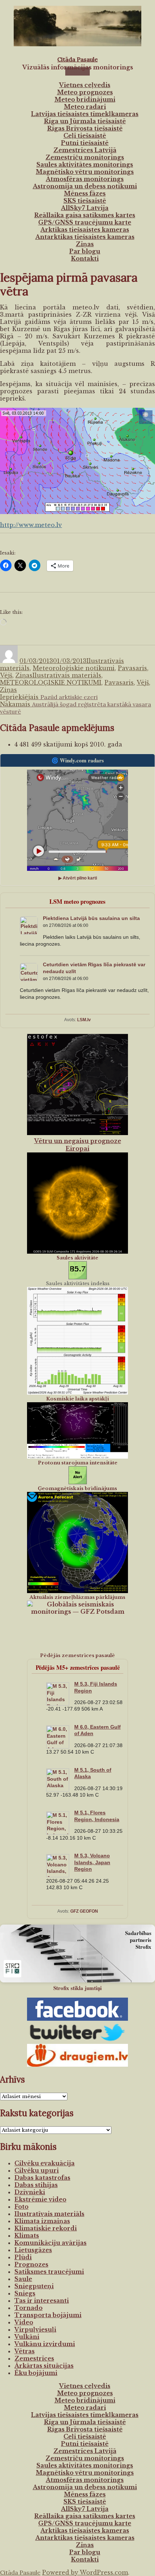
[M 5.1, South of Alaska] (58, 1790)
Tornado (28, 2308)
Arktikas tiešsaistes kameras (85, 230)
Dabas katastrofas (42, 2178)
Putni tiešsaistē (85, 143)
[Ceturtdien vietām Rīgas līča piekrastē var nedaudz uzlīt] (29, 979)
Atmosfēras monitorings (85, 179)
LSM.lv (84, 1020)
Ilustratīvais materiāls (67, 675)
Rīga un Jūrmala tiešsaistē (85, 121)
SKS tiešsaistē (85, 201)
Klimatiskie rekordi (46, 2228)
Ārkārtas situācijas (44, 2366)
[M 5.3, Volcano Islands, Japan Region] (58, 1876)
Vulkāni (27, 2337)
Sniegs (25, 2293)
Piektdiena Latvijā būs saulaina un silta (91, 918)
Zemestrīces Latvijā (85, 150)
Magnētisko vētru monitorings (85, 172)
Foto (21, 2207)
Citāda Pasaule (77, 59)
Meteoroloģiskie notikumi (74, 668)
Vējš (6, 675)
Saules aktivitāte (77, 1258)
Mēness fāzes (85, 193)
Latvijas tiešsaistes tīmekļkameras (85, 114)
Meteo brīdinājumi (85, 99)
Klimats (27, 2235)
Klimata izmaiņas (42, 2221)
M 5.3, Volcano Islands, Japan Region (92, 1862)
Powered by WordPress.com (85, 2572)
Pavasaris (132, 668)
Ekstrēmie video (40, 2199)
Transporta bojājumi (48, 2315)
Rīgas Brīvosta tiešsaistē (85, 128)
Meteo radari (85, 107)
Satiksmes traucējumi (49, 2272)
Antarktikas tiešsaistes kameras (85, 237)
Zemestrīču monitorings (85, 157)
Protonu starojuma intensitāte (78, 1463)
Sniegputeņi (34, 2286)
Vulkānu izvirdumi (45, 2344)
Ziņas (85, 244)
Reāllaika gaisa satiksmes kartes (85, 215)
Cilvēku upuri (37, 2170)
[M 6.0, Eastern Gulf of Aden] (58, 1747)
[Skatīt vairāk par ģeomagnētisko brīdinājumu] (77, 1475)
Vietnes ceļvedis (85, 85)
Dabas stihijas (36, 2185)
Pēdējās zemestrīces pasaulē (77, 1655)
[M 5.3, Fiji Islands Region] (58, 1704)
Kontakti (85, 258)
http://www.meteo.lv (31, 525)
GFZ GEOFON (84, 1911)
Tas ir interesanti (42, 2301)
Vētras (25, 2351)
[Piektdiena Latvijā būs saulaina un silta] (29, 933)
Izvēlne (77, 71)
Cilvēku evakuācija (45, 2163)
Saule (23, 2279)
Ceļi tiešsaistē (85, 136)
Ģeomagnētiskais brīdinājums (77, 1488)
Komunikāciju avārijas (50, 2243)
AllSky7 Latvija (85, 208)
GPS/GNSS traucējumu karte (85, 222)
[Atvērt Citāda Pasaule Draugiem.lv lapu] (77, 2055)
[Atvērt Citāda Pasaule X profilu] (77, 2032)
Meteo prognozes (85, 92)
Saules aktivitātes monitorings (85, 164)
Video (24, 2322)
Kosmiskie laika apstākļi (77, 1399)
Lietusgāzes (33, 2250)
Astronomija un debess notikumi (85, 186)
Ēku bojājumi (36, 2373)
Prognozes (31, 2264)
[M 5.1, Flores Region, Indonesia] (58, 1833)
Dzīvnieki (30, 2192)
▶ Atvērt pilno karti (78, 878)
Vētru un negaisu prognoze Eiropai (78, 1145)
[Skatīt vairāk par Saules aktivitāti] (77, 1270)
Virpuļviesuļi (35, 2329)
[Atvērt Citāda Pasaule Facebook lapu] (77, 2009)
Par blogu (85, 251)
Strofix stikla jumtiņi (77, 1988)
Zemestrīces (34, 2358)
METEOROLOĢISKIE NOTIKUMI (51, 682)
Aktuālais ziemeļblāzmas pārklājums (77, 1597)
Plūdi (23, 2257)
